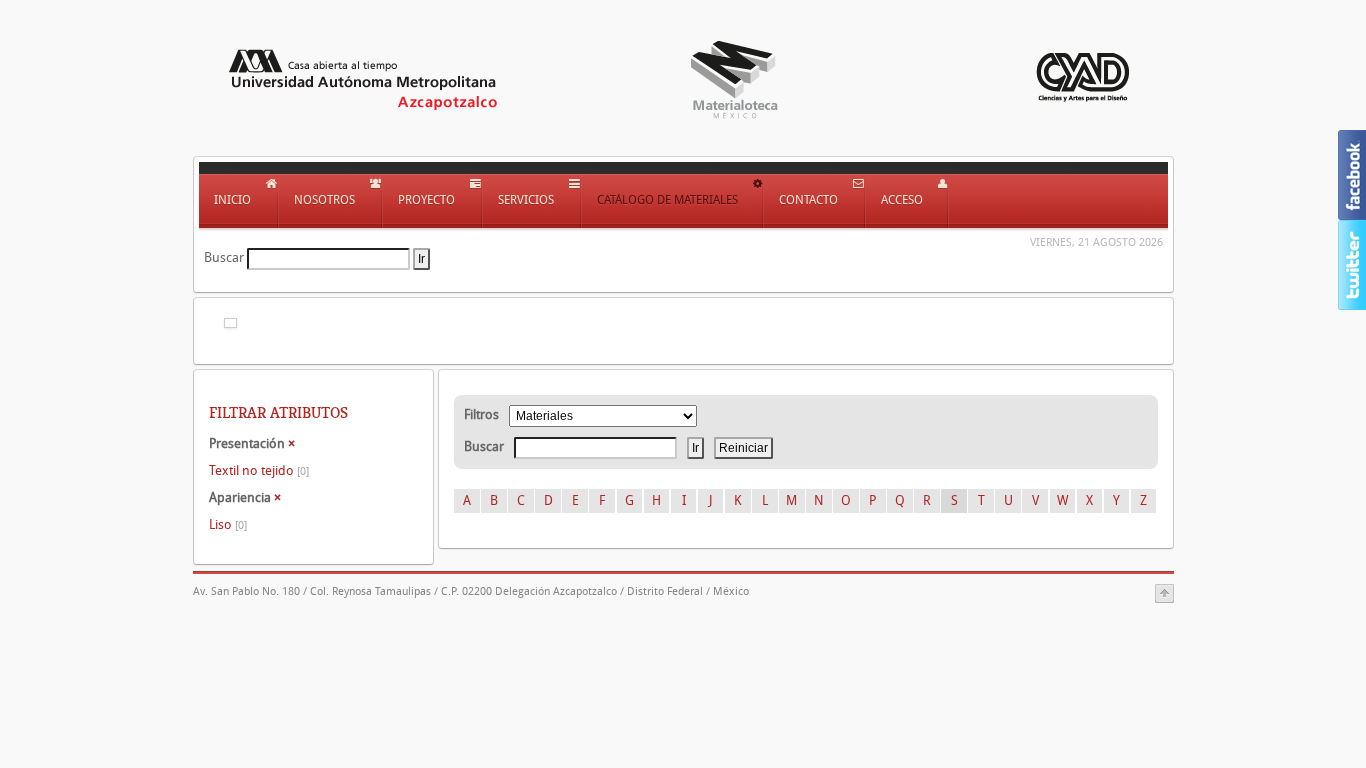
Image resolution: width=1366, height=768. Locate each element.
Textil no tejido (259, 470)
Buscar (224, 257)
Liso (228, 524)
